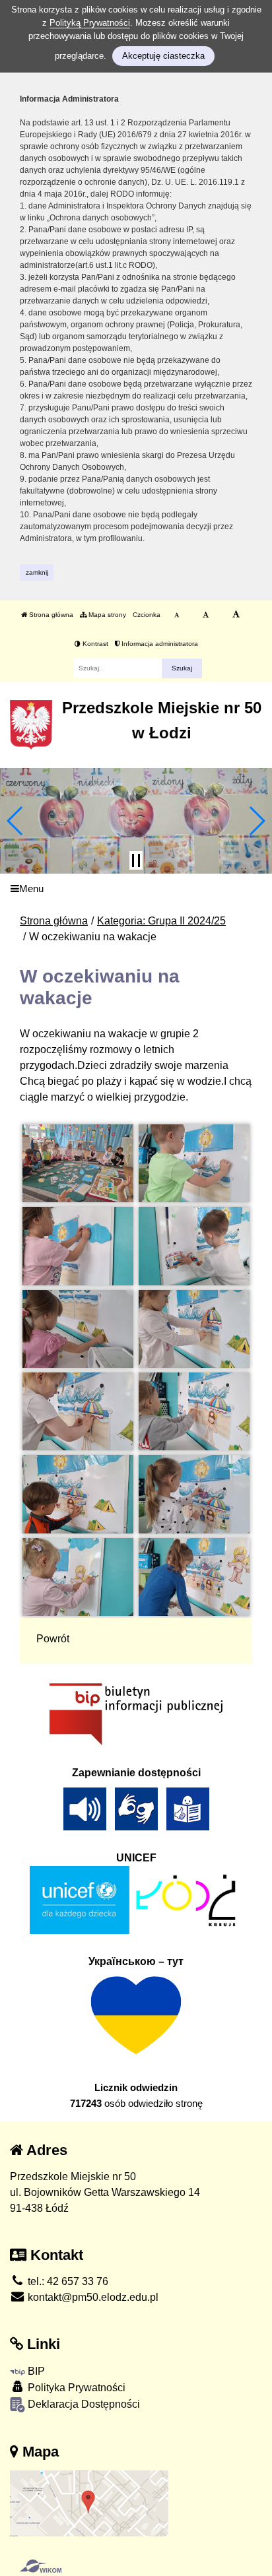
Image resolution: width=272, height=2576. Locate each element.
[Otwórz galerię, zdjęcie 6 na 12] (194, 1329)
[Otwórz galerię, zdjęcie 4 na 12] (194, 1246)
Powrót (53, 1639)
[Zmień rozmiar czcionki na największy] (236, 615)
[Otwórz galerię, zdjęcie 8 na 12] (194, 1411)
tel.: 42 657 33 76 (67, 2281)
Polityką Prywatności (90, 23)
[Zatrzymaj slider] (136, 860)
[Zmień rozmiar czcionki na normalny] (177, 615)
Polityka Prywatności (75, 2388)
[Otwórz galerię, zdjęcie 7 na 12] (78, 1411)
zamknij (37, 572)
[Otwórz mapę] (89, 2503)
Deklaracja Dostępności (83, 2404)
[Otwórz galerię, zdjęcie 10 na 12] (194, 1494)
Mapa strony (106, 615)
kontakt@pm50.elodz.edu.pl (92, 2297)
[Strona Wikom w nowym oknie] (41, 2566)
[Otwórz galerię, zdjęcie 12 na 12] (194, 1577)
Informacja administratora (159, 644)
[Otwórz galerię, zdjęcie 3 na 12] (78, 1246)
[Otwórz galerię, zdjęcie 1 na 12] (78, 1163)
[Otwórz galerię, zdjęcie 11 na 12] (78, 1577)
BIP (35, 2371)
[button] (16, 821)
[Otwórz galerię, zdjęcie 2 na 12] (194, 1163)
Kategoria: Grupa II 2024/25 (161, 921)
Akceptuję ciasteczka (163, 56)
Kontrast (94, 644)
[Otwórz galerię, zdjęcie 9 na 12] (78, 1494)
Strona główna (50, 615)
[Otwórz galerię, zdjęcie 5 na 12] (78, 1329)
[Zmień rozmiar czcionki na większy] (206, 615)
